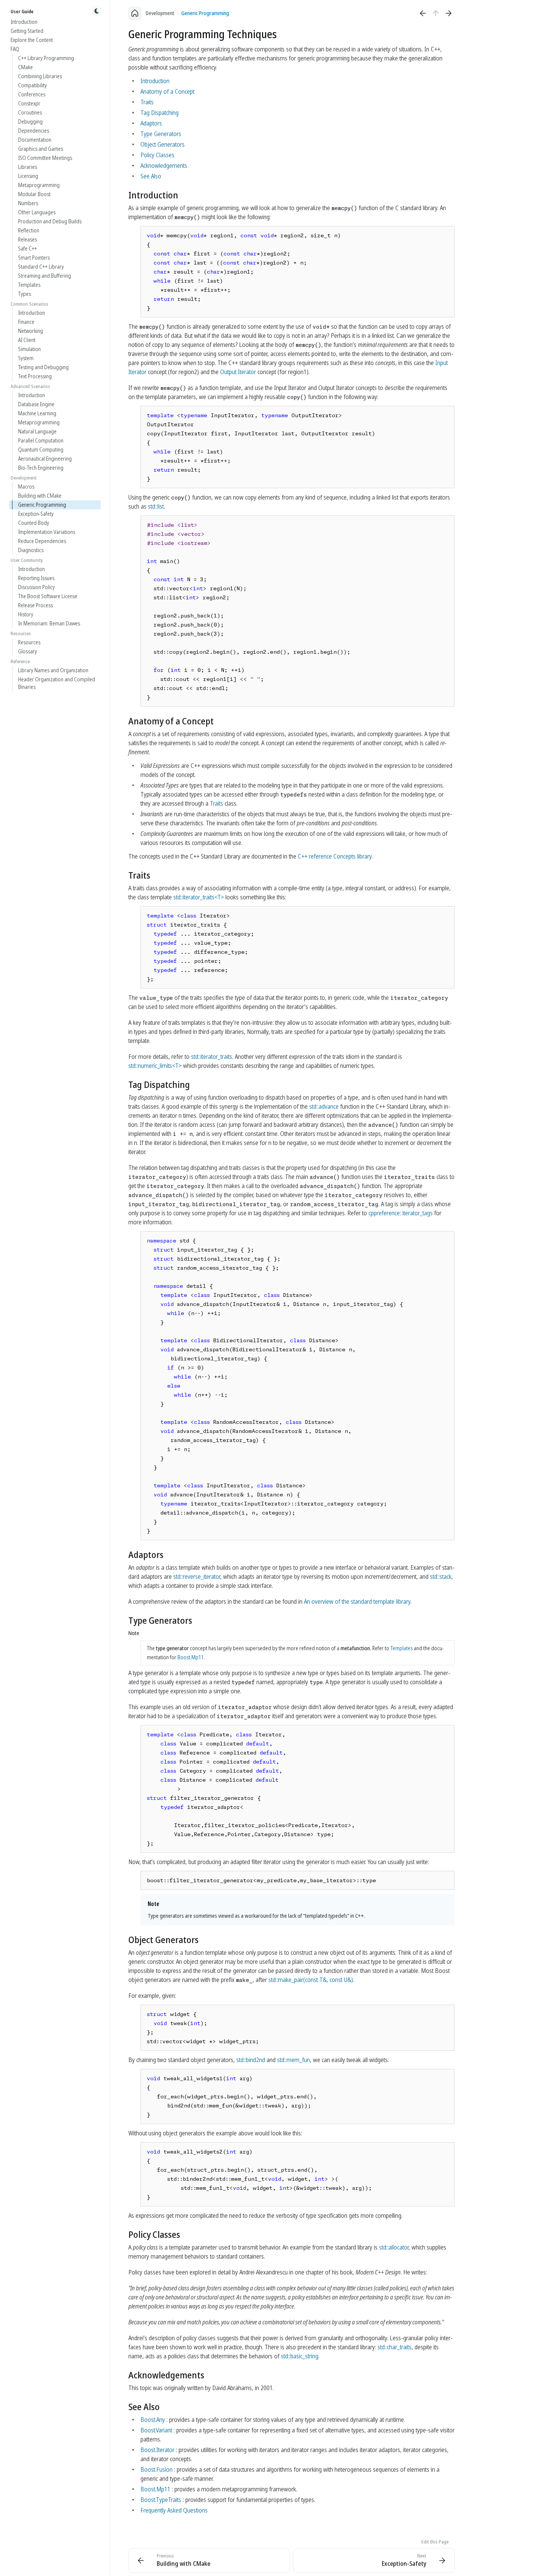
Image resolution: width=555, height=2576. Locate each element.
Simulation (29, 349)
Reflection (29, 230)
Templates (29, 285)
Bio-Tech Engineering (41, 468)
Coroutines (30, 112)
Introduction (24, 22)
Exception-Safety (36, 514)
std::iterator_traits (212, 1057)
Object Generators (163, 144)
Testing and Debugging (43, 367)
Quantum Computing (41, 449)
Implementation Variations (47, 532)
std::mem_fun (294, 2060)
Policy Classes (157, 155)
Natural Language (37, 431)
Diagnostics (31, 550)
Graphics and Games (41, 149)
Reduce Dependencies (42, 541)
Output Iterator (238, 372)
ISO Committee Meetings (45, 158)
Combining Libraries (40, 76)
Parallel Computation (41, 440)
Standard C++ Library (41, 267)
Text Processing (35, 376)
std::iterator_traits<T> (199, 897)
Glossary (28, 651)
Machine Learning (37, 413)
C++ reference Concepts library (335, 856)
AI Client (27, 340)
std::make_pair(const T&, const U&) (311, 1980)
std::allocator (394, 2247)
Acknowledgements (164, 166)
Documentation (35, 140)
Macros (26, 487)
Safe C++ (28, 248)
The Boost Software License (48, 596)
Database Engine (36, 404)
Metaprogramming (39, 185)
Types (25, 294)
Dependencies (34, 131)
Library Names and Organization (53, 670)
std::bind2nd (251, 2060)
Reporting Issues (36, 578)
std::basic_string (300, 2356)
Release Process (35, 605)
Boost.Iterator (157, 2450)
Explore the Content (32, 40)
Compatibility (32, 85)
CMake (25, 67)
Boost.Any (153, 2420)
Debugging (30, 121)
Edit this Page (435, 2542)
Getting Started (27, 31)
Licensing (28, 176)
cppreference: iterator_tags (401, 1213)
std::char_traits (395, 2347)
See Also (151, 176)
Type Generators (161, 134)
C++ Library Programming (46, 58)
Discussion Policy (36, 587)
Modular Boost (34, 194)
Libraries (28, 167)
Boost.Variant (156, 2430)
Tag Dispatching (160, 113)
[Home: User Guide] (135, 13)
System (26, 358)
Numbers (28, 203)
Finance (26, 322)
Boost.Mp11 (191, 1657)
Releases (28, 239)
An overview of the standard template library (357, 1601)
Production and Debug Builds (50, 221)
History (26, 614)
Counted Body (34, 523)
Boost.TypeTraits (161, 2500)
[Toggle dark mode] (97, 11)
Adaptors (151, 123)
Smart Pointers (34, 258)
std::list (156, 506)
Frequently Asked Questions (174, 2510)
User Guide (22, 12)
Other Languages (37, 212)
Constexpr (29, 103)
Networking (31, 331)
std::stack (441, 1577)
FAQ (15, 49)
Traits (147, 102)
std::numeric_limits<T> (155, 1066)
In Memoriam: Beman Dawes (49, 623)
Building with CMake (40, 496)
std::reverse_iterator (197, 1577)
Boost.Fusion (156, 2469)
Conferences (32, 94)
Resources (29, 642)
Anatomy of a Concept (167, 91)
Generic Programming (42, 505)
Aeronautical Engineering (45, 459)
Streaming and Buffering (45, 276)
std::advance (324, 1106)
